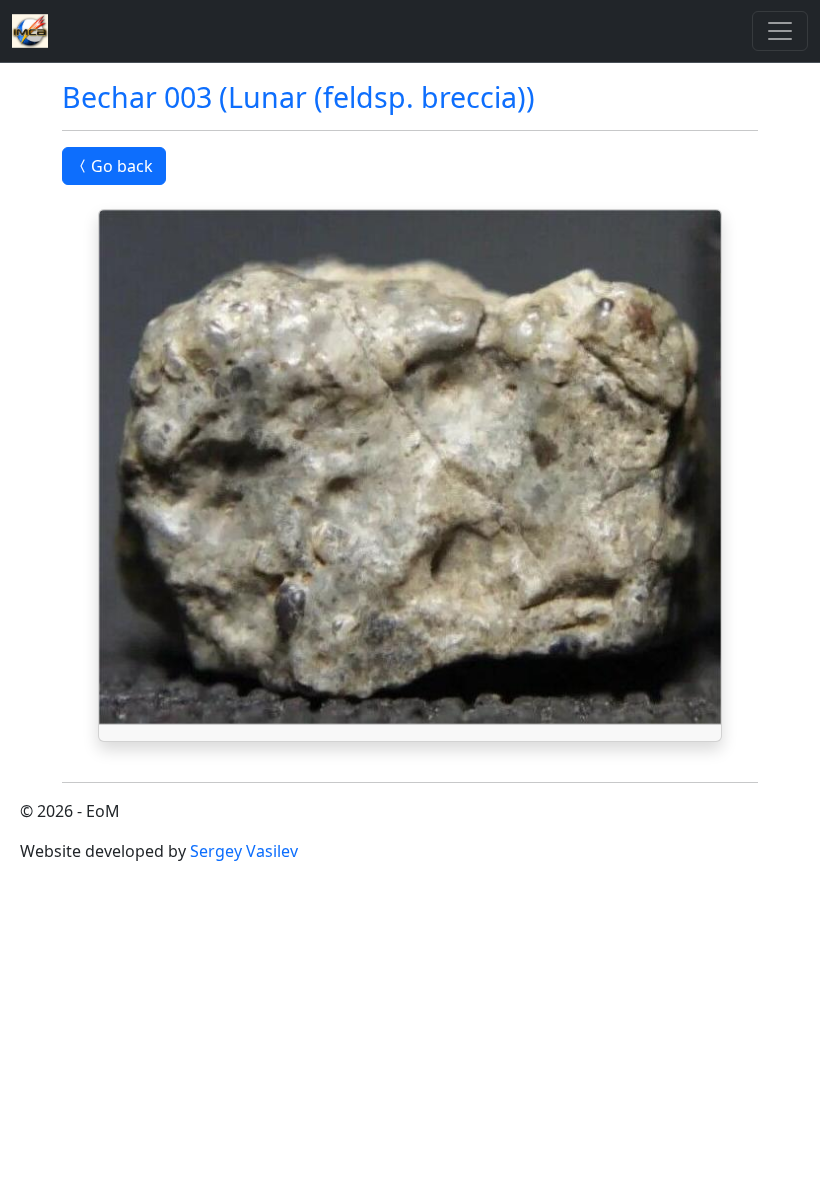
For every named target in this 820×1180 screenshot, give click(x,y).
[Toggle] (780, 31)
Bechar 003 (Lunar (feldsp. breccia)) (298, 96)
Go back (122, 166)
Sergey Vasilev (244, 851)
